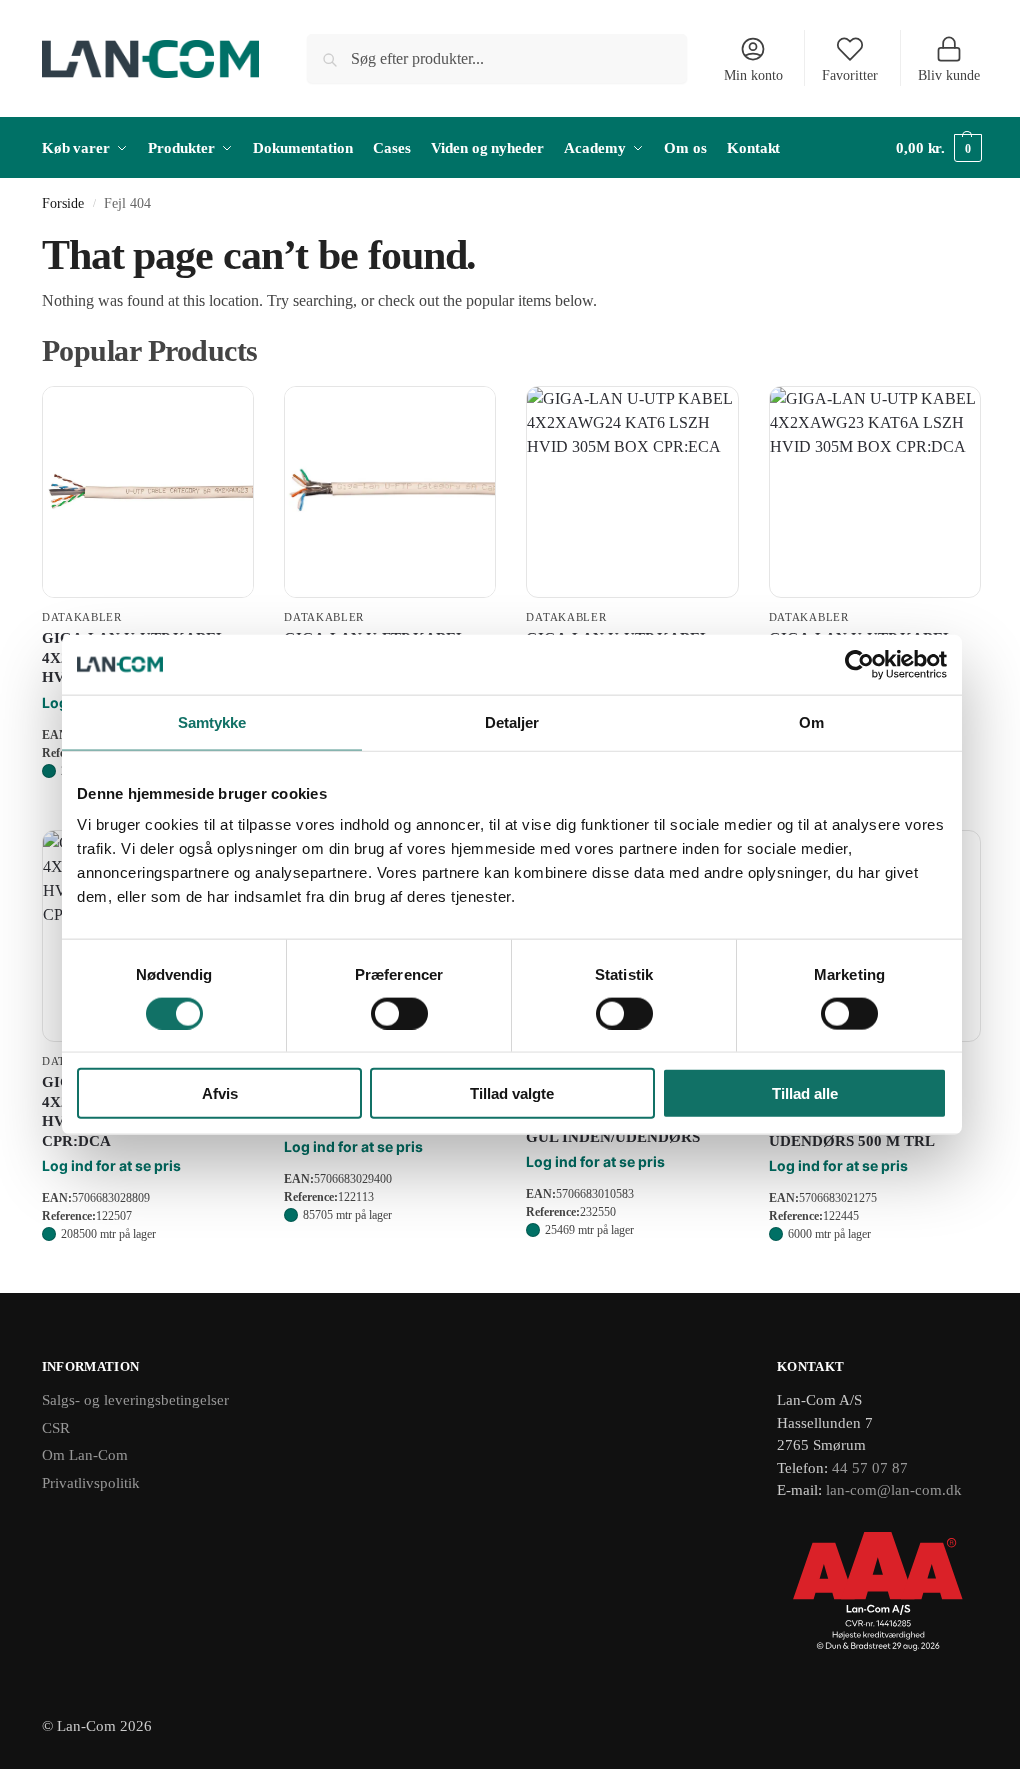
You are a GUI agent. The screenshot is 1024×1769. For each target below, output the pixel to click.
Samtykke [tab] (212, 721)
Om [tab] (811, 721)
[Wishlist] (224, 416)
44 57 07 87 (870, 1468)
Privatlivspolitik (91, 1483)
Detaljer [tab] (512, 721)
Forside (63, 203)
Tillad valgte (512, 1093)
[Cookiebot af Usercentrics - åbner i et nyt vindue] (859, 664)
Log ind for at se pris (111, 1165)
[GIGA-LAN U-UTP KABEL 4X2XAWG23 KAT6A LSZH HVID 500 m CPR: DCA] (148, 492)
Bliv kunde (949, 75)
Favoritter (850, 75)
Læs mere (148, 1272)
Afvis (220, 1093)
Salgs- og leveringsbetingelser (135, 1400)
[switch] (399, 1013)
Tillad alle (805, 1093)
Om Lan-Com (85, 1455)
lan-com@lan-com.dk (894, 1490)
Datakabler (82, 617)
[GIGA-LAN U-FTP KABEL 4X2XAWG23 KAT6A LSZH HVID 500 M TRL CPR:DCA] (390, 492)
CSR (56, 1428)
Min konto (753, 75)
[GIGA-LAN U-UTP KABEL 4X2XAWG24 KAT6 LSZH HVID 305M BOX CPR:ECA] (632, 492)
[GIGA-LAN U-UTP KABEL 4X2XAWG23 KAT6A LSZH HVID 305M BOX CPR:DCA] (875, 492)
